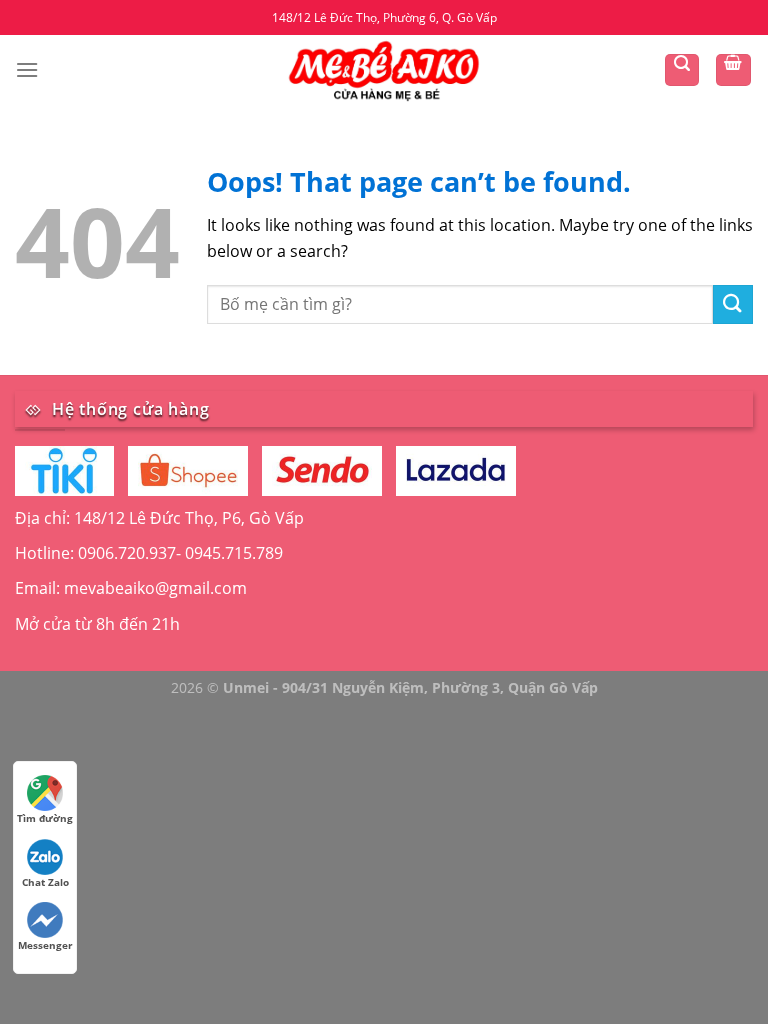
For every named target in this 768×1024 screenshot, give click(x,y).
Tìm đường (45, 818)
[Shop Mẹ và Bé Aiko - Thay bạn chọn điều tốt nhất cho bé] (384, 69)
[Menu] (27, 69)
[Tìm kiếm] (682, 70)
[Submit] (733, 304)
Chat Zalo (45, 882)
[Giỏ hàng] (734, 70)
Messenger (45, 945)
